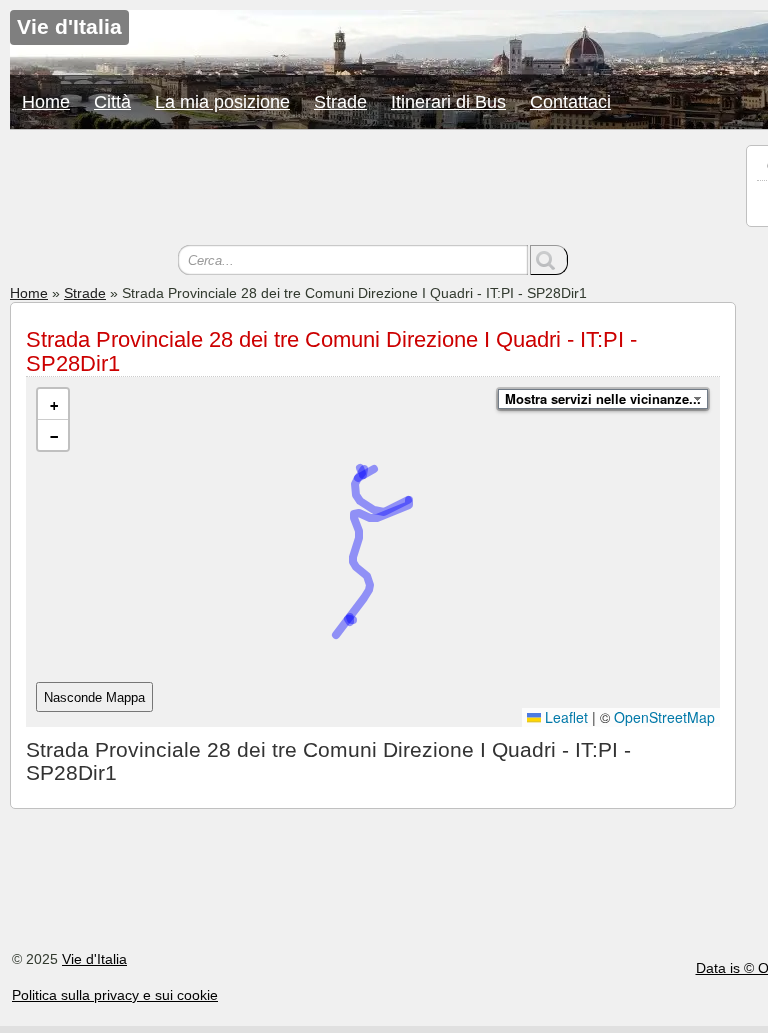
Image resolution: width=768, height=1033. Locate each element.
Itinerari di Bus (448, 102)
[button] (53, 404)
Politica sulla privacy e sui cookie (115, 995)
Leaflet (564, 717)
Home (46, 102)
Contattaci (570, 102)
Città (112, 102)
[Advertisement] (373, 190)
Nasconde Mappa (94, 697)
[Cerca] (549, 260)
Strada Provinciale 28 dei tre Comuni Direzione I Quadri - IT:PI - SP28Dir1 (331, 351)
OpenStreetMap (664, 717)
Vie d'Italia (94, 959)
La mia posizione (222, 102)
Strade (340, 102)
